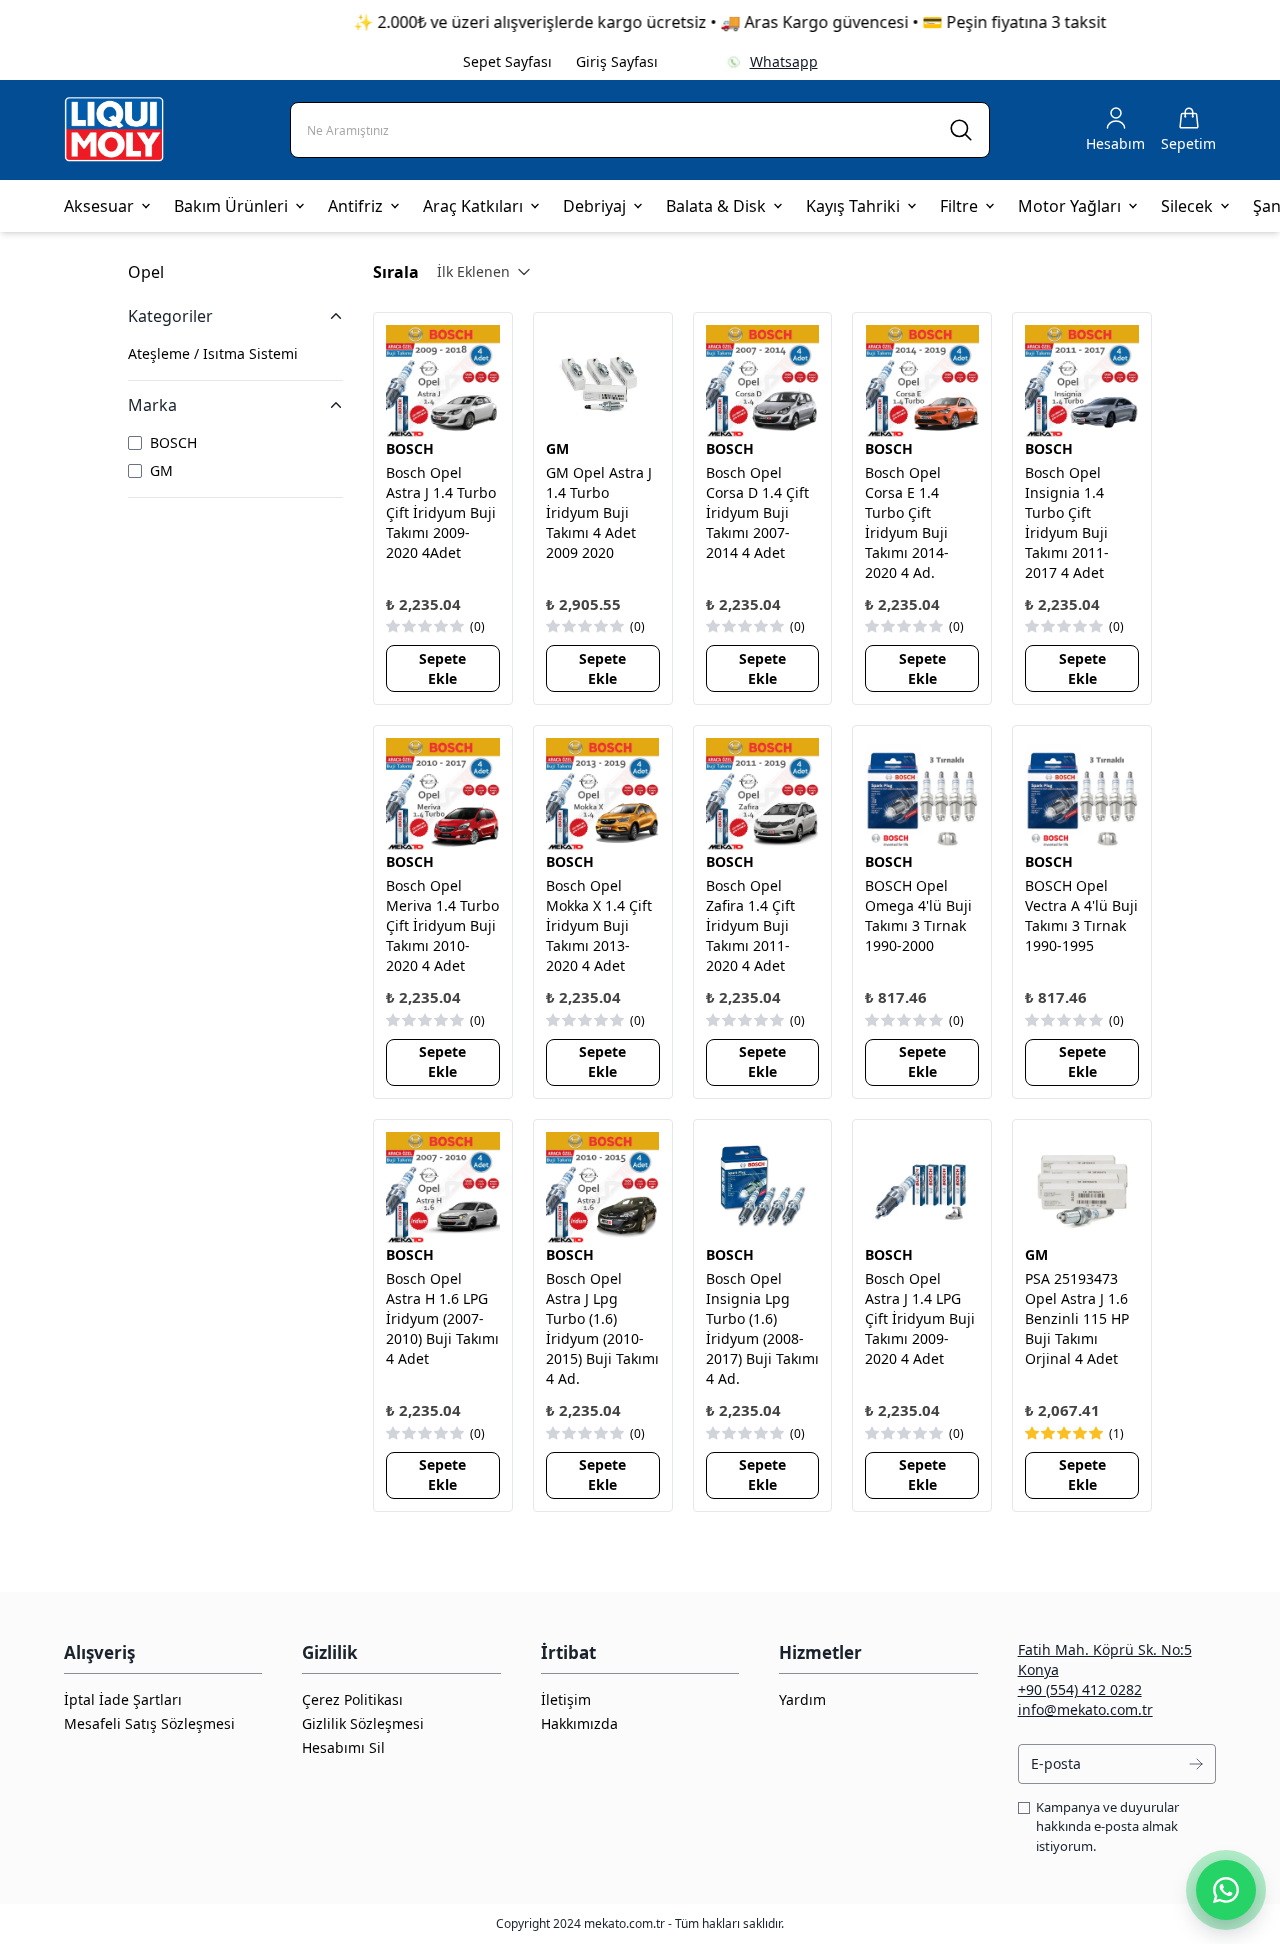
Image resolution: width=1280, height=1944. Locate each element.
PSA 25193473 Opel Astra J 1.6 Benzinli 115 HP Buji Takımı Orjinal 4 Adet (1077, 1318)
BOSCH (410, 448)
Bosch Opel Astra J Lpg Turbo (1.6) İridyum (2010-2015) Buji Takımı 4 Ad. (602, 1328)
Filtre (959, 206)
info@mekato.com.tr (1085, 1709)
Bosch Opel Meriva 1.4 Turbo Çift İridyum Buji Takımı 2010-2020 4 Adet (442, 925)
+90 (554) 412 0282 (1080, 1689)
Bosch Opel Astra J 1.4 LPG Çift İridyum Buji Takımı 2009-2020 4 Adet (920, 1318)
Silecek (1187, 206)
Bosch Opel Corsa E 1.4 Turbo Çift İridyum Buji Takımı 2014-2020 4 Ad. (907, 522)
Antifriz (355, 206)
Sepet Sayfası (507, 61)
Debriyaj (594, 206)
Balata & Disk (716, 206)
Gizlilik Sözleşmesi (363, 1723)
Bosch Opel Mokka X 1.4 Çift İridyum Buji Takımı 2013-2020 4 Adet (599, 925)
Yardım (802, 1699)
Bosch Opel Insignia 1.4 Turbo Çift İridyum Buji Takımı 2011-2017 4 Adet (1067, 522)
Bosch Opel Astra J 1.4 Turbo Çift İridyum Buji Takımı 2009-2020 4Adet (441, 512)
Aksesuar (99, 206)
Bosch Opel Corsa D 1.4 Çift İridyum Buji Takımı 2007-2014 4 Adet (757, 512)
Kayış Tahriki (853, 206)
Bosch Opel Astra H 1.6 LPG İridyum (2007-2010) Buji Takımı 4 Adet (442, 1318)
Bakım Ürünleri (231, 206)
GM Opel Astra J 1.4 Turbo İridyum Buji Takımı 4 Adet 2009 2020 (599, 512)
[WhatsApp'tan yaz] (1226, 1890)
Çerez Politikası (352, 1699)
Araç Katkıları (473, 206)
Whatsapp (784, 61)
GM (557, 448)
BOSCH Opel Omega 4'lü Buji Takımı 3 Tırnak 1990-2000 (918, 915)
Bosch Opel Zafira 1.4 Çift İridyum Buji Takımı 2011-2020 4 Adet (750, 925)
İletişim (566, 1699)
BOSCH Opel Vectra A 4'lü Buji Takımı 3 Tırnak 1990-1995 (1081, 915)
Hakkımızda (579, 1723)
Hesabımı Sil (343, 1747)
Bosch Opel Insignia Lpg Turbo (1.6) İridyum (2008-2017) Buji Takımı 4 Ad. (762, 1328)
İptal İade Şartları (123, 1699)
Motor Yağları (1069, 206)
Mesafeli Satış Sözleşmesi (149, 1723)
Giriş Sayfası (617, 61)
